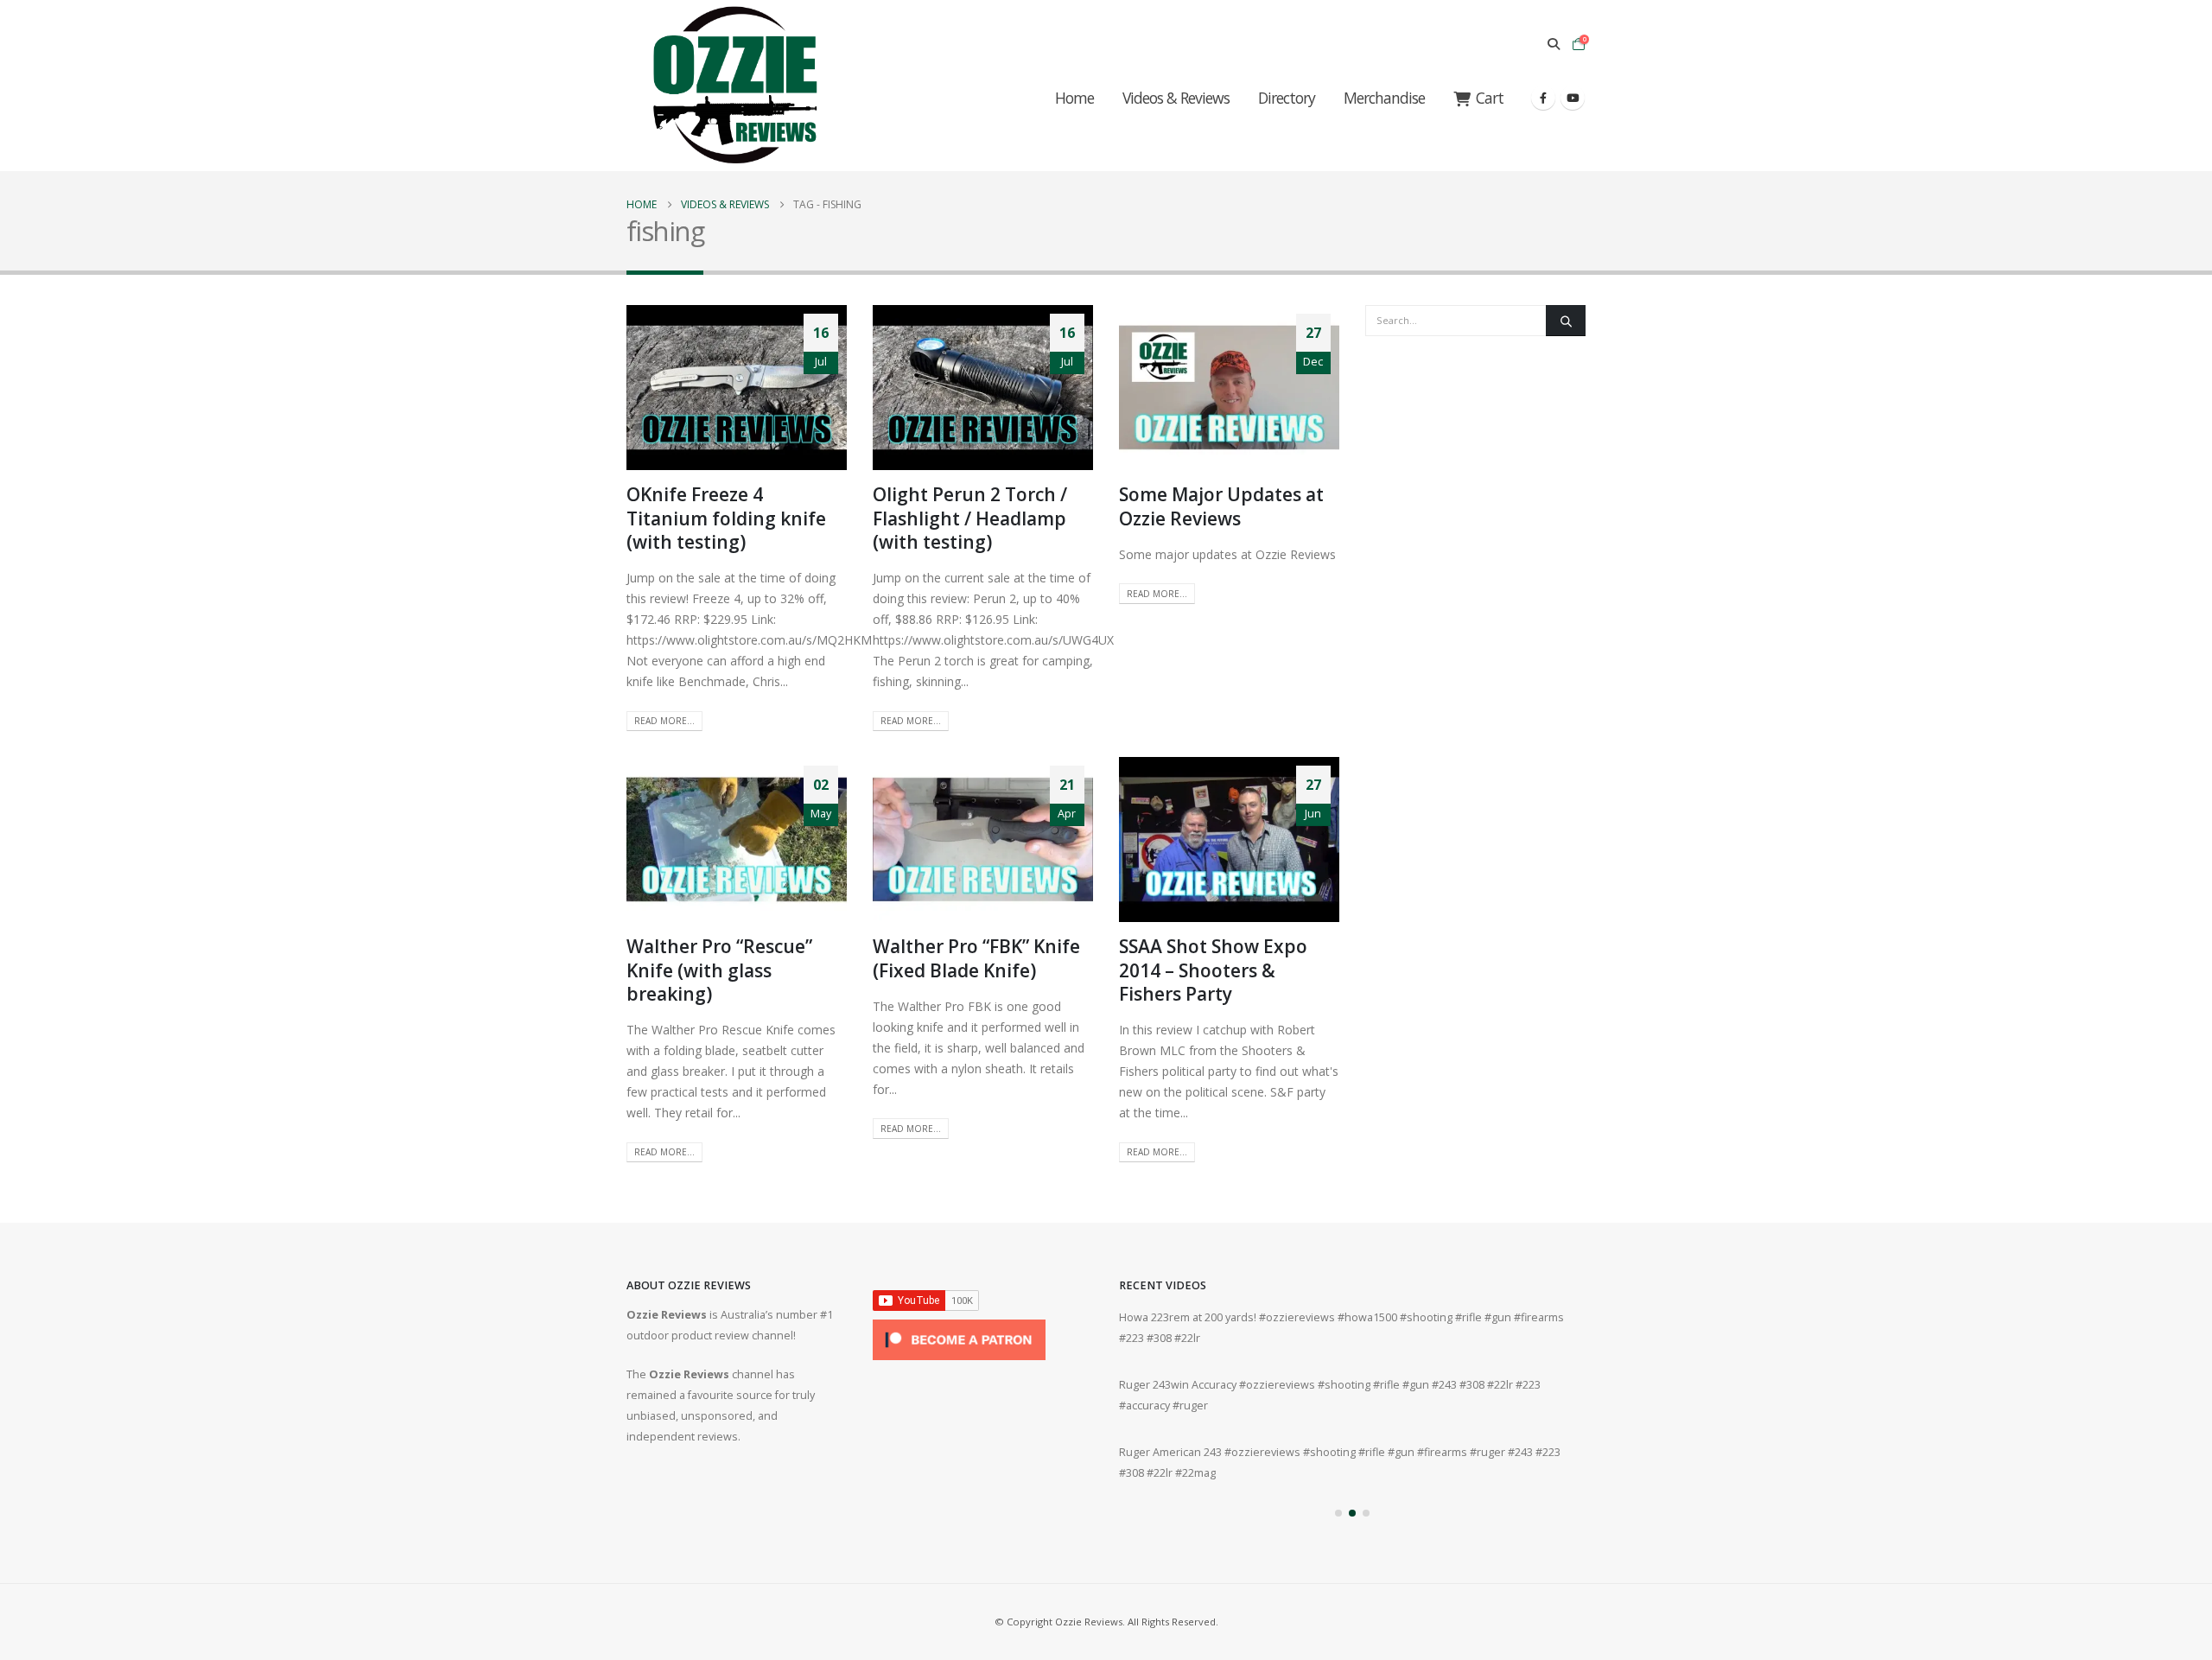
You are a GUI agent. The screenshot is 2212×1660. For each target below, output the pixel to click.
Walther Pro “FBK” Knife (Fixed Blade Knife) (976, 958)
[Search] (1566, 321)
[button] (1553, 44)
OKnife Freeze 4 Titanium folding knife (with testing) (726, 518)
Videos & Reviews (1176, 98)
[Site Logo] (734, 86)
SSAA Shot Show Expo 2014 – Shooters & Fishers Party (1213, 970)
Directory (1287, 98)
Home (1074, 98)
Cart (1490, 98)
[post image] (737, 388)
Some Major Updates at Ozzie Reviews (1221, 506)
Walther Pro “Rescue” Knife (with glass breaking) (719, 970)
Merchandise (1384, 98)
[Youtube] (1573, 98)
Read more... (664, 721)
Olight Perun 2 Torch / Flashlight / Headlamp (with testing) (970, 518)
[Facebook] (1543, 98)
